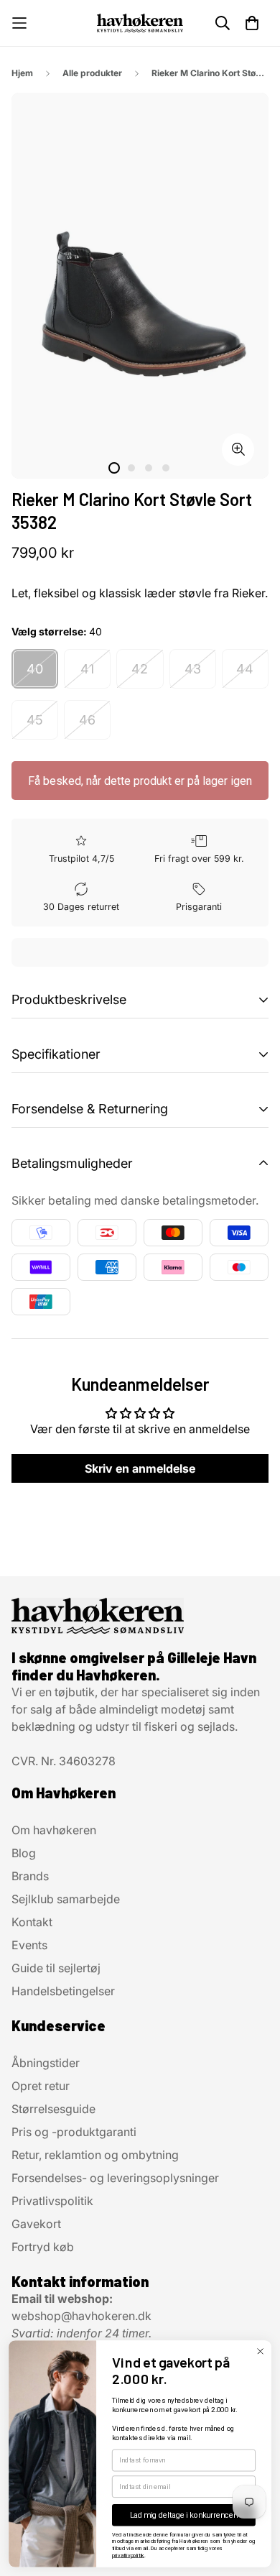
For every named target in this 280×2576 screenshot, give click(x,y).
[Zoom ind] (238, 450)
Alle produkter (92, 73)
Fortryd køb (43, 2247)
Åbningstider (46, 2063)
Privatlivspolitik (52, 2201)
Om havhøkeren (54, 1830)
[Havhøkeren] (140, 23)
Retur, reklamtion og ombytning (95, 2155)
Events (29, 1945)
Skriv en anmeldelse (140, 1468)
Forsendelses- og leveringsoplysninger (115, 2178)
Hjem (22, 73)
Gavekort (36, 2224)
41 (87, 669)
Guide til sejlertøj (56, 1968)
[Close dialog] (260, 2351)
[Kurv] (252, 23)
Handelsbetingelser (63, 1991)
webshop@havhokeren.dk (81, 2316)
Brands (30, 1876)
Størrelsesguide (53, 2109)
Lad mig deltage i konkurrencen (184, 2515)
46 (87, 720)
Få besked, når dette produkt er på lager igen (140, 781)
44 (245, 669)
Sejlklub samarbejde (66, 1899)
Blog (24, 1853)
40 (35, 669)
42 (140, 669)
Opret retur (41, 2086)
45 (35, 720)
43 (193, 669)
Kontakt (32, 1922)
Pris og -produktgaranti (74, 2132)
